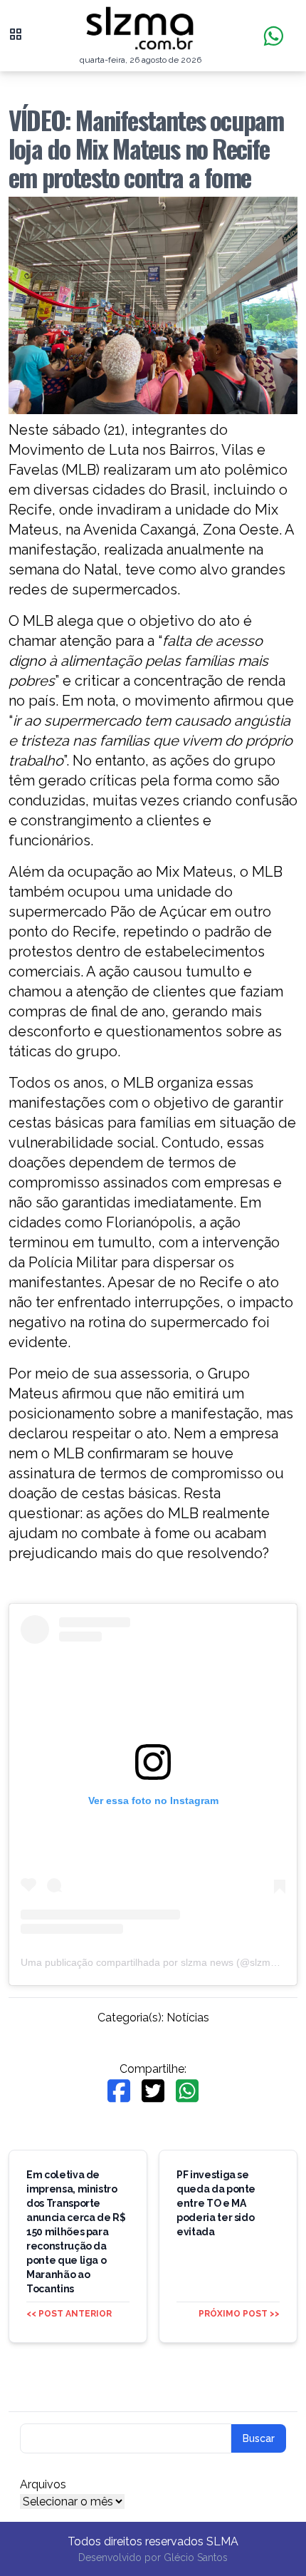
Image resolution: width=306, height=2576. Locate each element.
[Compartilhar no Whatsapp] (187, 2091)
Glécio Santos (196, 2557)
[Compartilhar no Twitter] (153, 2091)
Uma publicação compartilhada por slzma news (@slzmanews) (162, 1962)
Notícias (188, 2018)
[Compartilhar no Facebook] (119, 2091)
